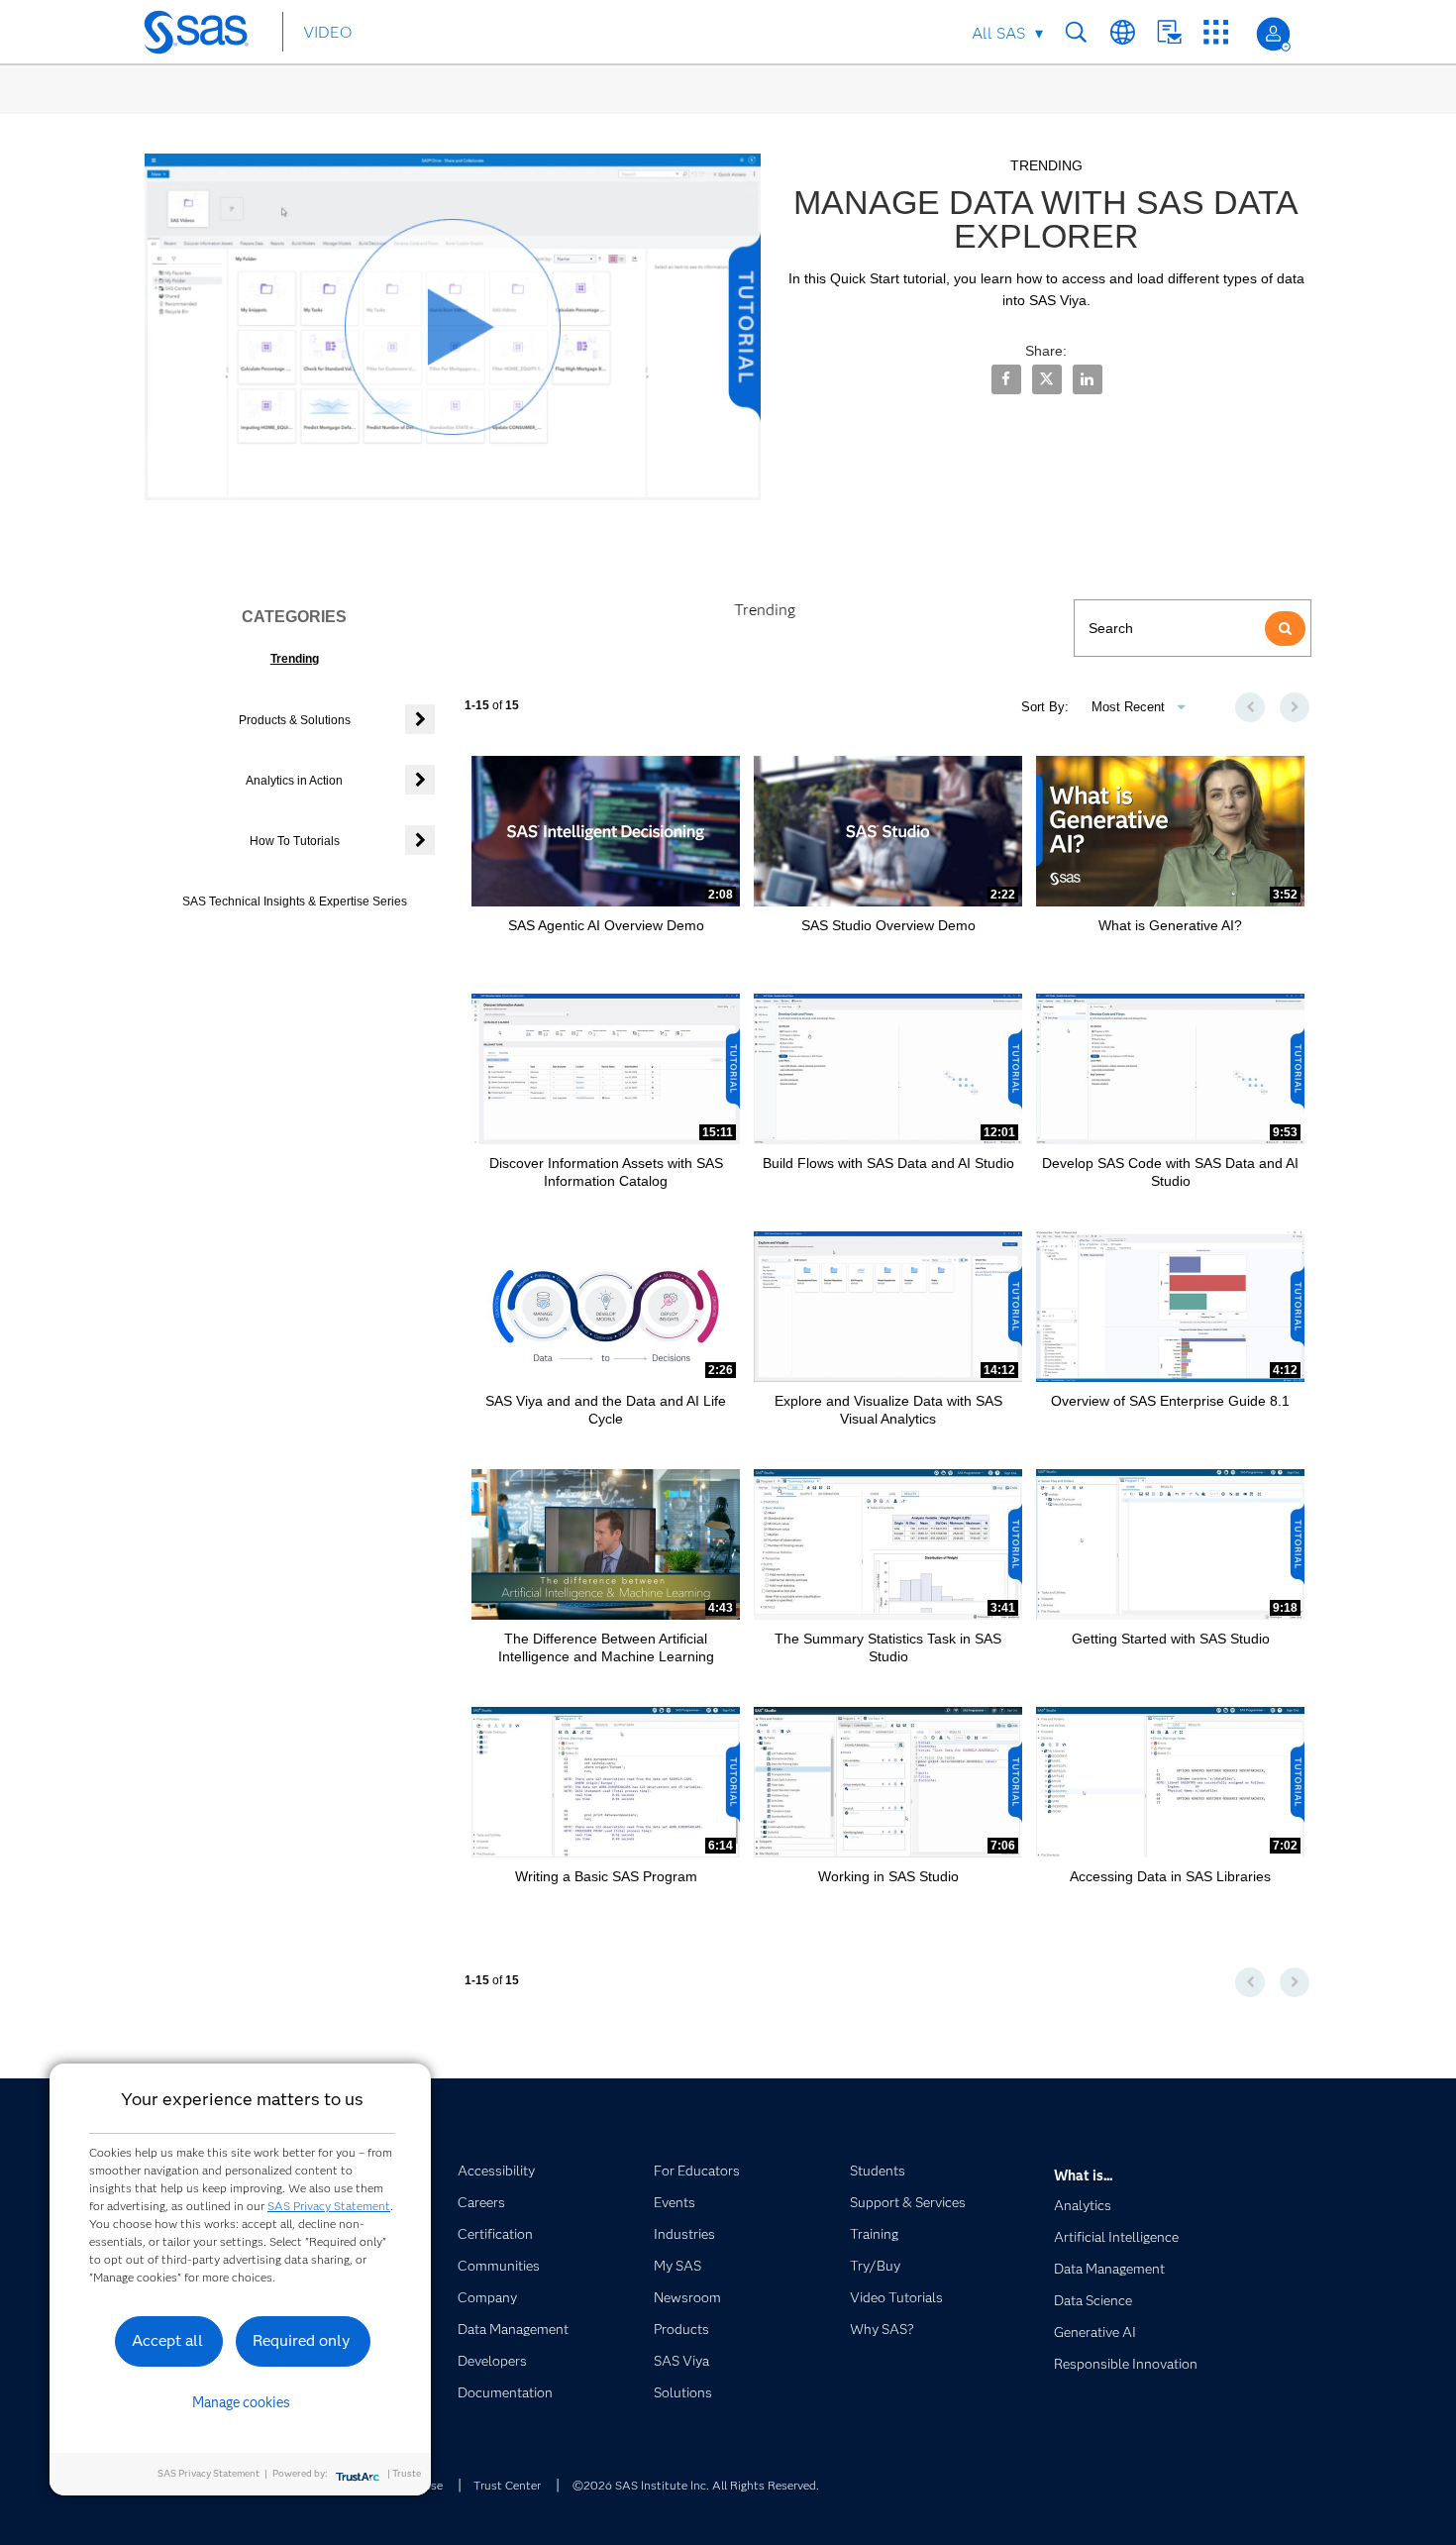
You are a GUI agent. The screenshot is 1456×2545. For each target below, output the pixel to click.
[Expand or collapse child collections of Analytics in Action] (420, 780)
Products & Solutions (295, 720)
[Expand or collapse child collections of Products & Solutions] (420, 719)
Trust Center (507, 2485)
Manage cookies (241, 2402)
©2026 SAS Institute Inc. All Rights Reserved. (696, 2485)
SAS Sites (1216, 32)
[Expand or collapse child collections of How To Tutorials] (420, 840)
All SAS (998, 33)
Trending (295, 659)
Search (1076, 32)
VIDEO (327, 32)
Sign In (1273, 34)
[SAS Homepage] (206, 36)
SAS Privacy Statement (329, 2206)
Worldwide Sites (1123, 32)
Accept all (167, 2340)
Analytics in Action (294, 781)
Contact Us (1169, 32)
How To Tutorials (295, 841)
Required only (302, 2340)
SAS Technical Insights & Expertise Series (295, 901)
